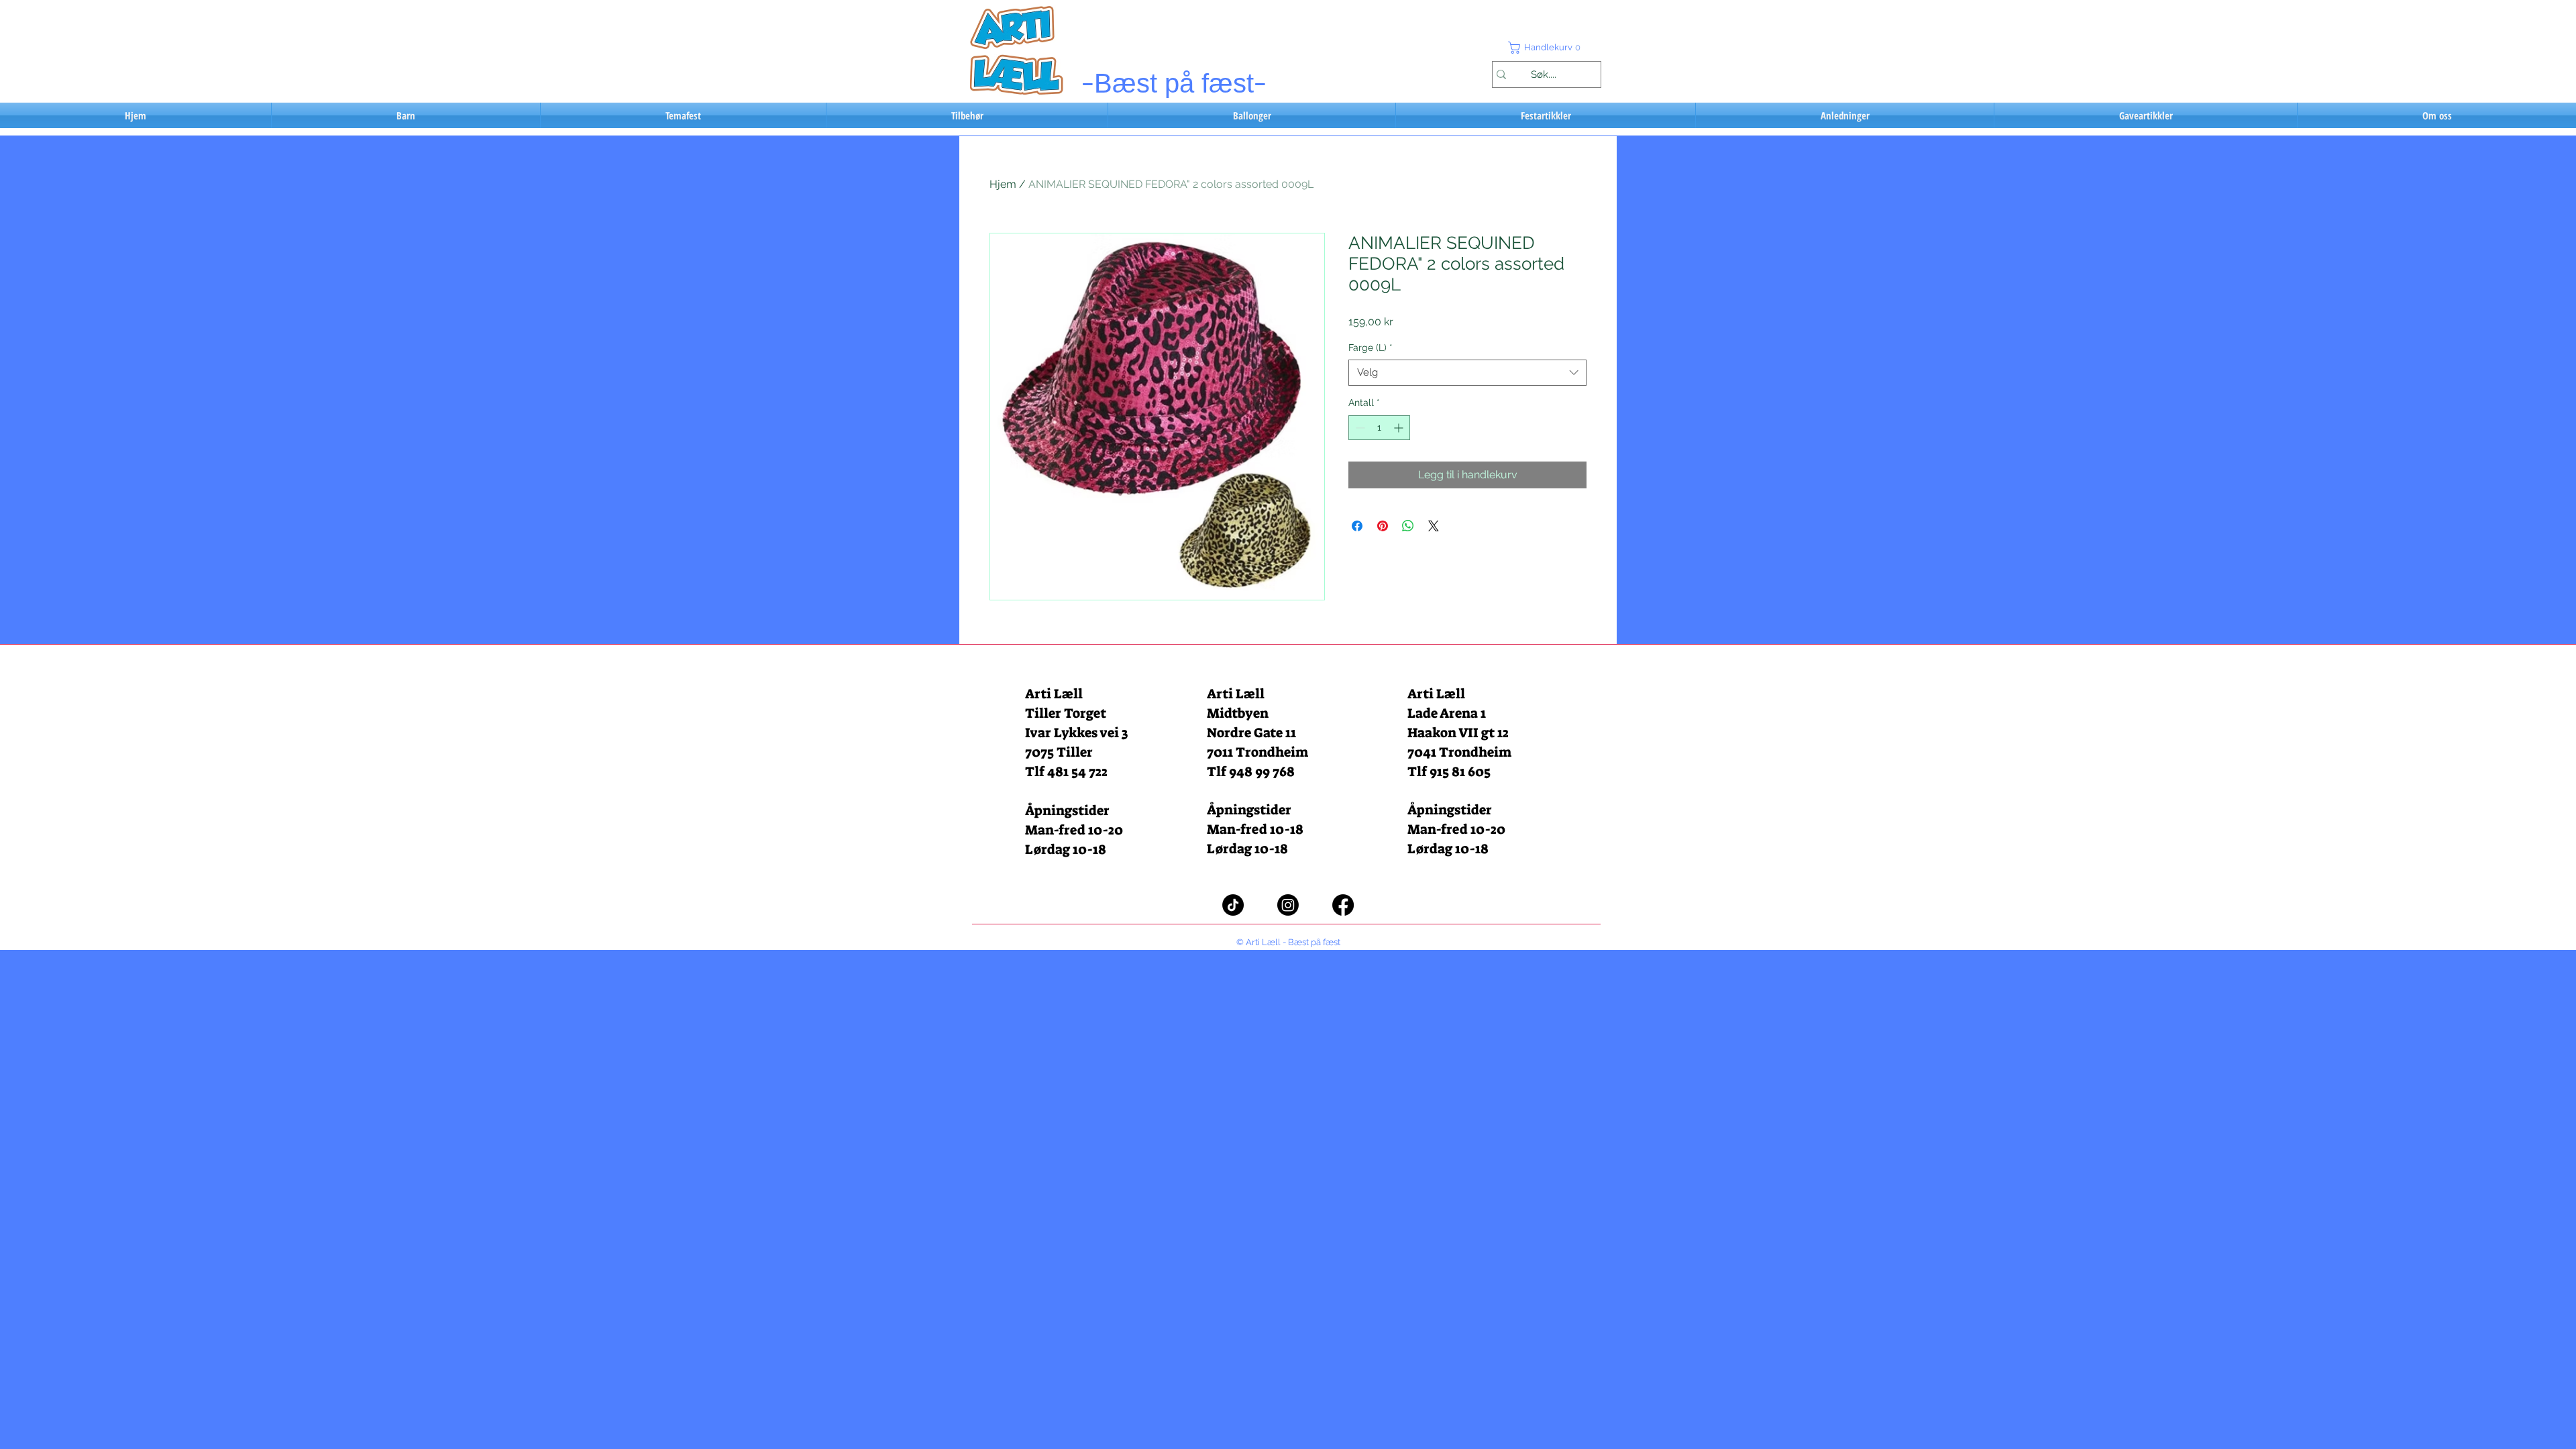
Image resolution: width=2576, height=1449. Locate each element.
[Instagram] (1288, 905)
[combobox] (1467, 373)
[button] (1546, 48)
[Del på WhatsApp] (1408, 526)
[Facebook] (1343, 905)
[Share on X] (1434, 526)
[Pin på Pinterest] (1383, 526)
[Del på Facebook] (1357, 526)
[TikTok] (1233, 905)
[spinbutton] (1379, 428)
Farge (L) (1371, 347)
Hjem (1003, 184)
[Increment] (1400, 428)
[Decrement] (1359, 428)
